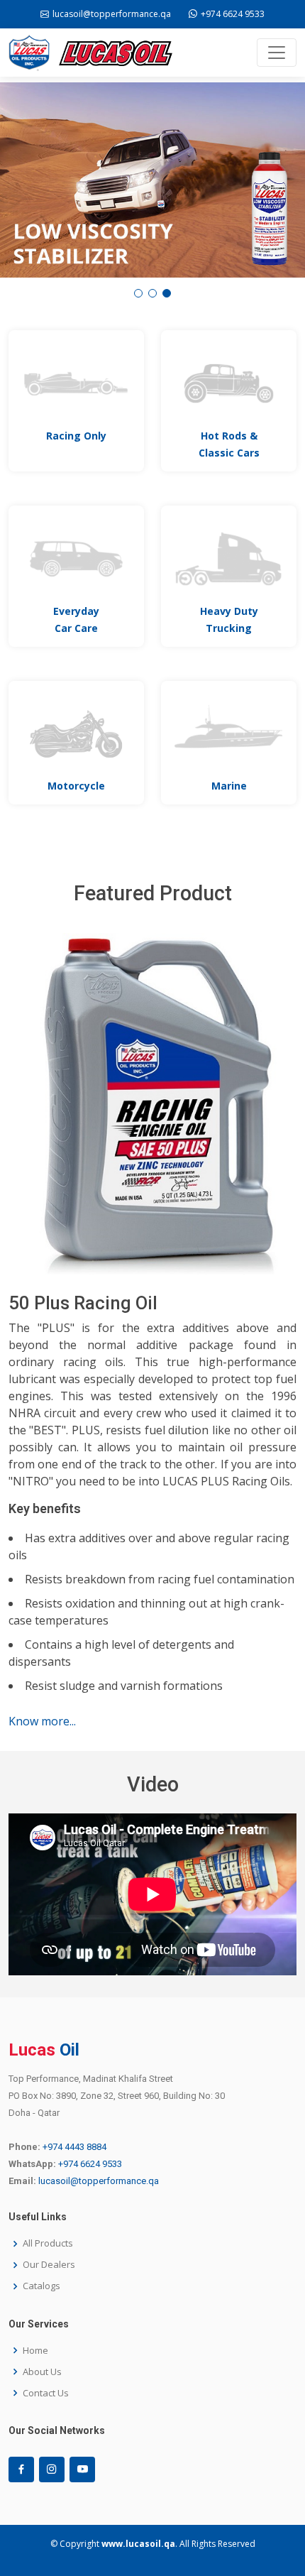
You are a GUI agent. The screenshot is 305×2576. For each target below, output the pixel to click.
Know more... (42, 1721)
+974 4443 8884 (74, 2147)
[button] (138, 293)
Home (35, 2351)
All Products (48, 2243)
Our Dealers (49, 2265)
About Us (42, 2372)
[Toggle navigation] (277, 53)
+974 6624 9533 (90, 2164)
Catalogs (41, 2286)
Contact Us (46, 2393)
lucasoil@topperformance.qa (99, 2181)
